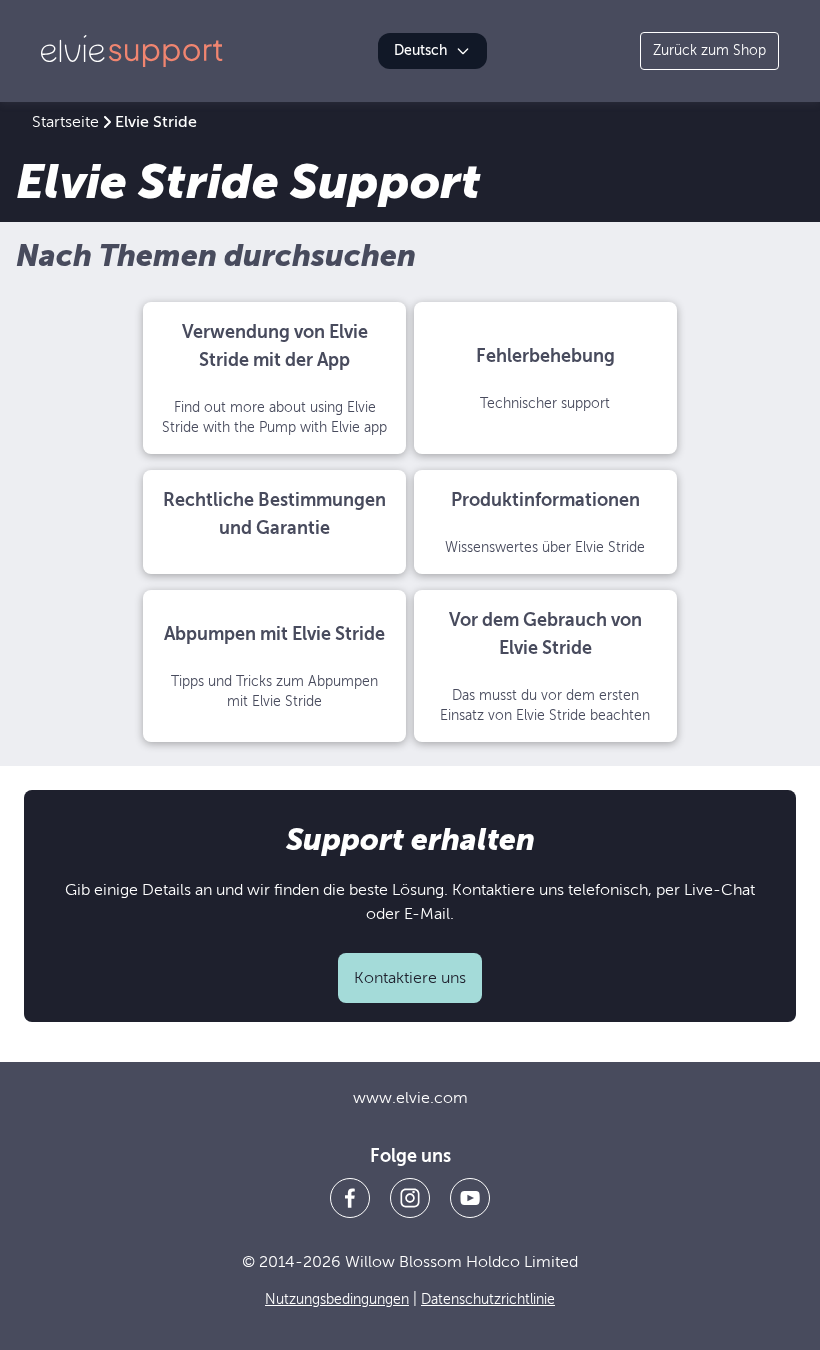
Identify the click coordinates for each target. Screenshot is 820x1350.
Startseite (65, 122)
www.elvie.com (410, 1098)
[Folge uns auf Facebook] (350, 1198)
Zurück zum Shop (709, 50)
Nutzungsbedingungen (337, 1299)
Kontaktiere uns (410, 978)
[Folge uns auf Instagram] (410, 1198)
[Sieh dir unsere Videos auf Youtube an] (470, 1198)
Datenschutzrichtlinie (488, 1299)
